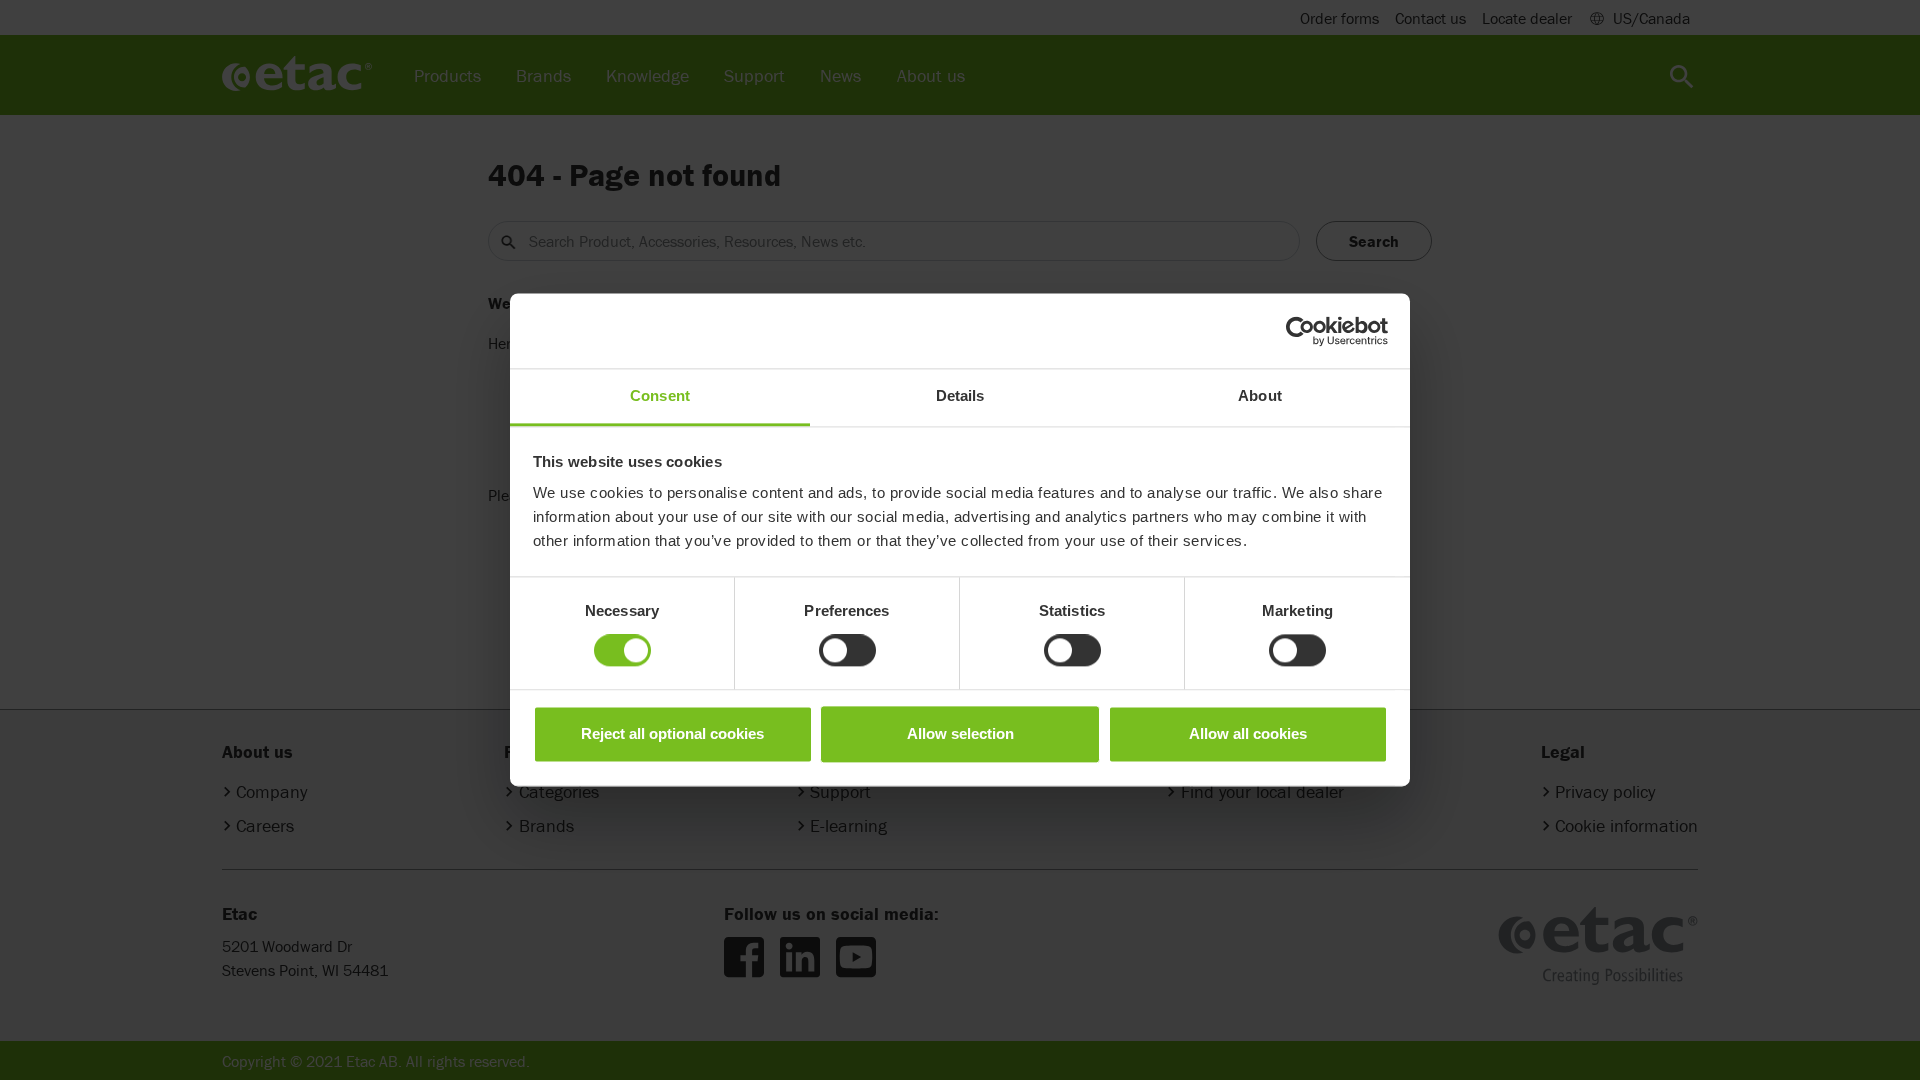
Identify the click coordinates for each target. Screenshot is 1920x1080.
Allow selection (960, 733)
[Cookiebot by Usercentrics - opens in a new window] (1300, 331)
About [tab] (1260, 395)
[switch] (847, 651)
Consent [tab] (660, 395)
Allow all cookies (1248, 733)
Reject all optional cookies (672, 733)
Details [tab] (960, 395)
